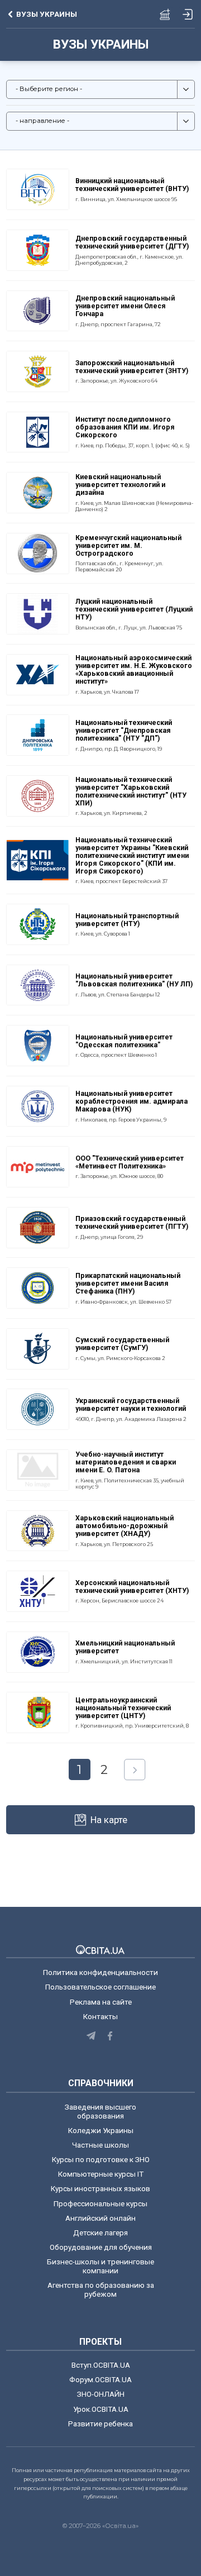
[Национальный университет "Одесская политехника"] (37, 1045)
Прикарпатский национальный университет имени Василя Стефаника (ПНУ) (128, 1284)
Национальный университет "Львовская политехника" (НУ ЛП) (134, 980)
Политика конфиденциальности (100, 1972)
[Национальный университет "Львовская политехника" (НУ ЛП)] (37, 984)
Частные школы (100, 2145)
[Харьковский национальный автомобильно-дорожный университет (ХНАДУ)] (37, 1530)
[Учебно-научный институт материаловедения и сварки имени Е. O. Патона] (37, 1469)
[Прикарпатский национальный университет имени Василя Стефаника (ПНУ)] (37, 1287)
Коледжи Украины (101, 2130)
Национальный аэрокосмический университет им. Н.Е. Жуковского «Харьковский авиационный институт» (134, 670)
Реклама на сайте (101, 2002)
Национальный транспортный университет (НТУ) (127, 920)
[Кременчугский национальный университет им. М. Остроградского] (37, 552)
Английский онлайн (100, 2218)
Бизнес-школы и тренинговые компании (100, 2266)
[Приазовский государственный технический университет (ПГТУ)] (37, 1227)
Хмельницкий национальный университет (125, 1647)
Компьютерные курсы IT (101, 2174)
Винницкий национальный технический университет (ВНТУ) (132, 185)
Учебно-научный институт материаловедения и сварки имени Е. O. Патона (126, 1462)
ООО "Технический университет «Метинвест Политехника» (130, 1162)
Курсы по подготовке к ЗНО (101, 2159)
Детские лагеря (100, 2232)
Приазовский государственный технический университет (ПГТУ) (132, 1223)
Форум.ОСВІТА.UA (100, 2379)
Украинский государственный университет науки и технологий (131, 1405)
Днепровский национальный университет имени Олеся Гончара (125, 306)
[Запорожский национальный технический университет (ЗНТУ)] (37, 371)
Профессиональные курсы (100, 2203)
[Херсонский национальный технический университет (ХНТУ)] (37, 1591)
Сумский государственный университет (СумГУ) (122, 1344)
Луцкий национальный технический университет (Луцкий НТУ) (134, 609)
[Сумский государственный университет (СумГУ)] (37, 1348)
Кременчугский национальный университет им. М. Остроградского (128, 546)
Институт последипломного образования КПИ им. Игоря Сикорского (125, 427)
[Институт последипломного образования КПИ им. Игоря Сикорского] (37, 431)
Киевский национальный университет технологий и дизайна (120, 485)
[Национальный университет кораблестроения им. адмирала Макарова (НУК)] (37, 1105)
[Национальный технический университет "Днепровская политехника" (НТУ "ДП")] (37, 734)
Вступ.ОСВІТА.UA (101, 2365)
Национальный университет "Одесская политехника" (124, 1041)
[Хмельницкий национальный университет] (37, 1651)
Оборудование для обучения (101, 2247)
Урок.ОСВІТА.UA (101, 2409)
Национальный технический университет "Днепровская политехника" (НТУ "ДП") (124, 731)
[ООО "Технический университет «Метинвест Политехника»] (37, 1166)
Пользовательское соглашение (100, 1987)
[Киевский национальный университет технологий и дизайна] (37, 492)
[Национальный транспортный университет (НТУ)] (37, 923)
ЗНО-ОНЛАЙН (101, 2394)
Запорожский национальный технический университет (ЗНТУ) (132, 367)
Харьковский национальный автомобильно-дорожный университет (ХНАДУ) (125, 1526)
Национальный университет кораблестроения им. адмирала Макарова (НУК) (131, 1101)
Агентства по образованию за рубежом (101, 2289)
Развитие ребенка (100, 2424)
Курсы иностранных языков (100, 2188)
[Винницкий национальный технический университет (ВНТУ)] (37, 189)
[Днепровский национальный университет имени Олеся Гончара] (37, 310)
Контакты (100, 2016)
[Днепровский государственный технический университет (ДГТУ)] (37, 249)
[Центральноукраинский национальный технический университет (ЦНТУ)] (37, 1712)
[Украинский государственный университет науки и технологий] (37, 1409)
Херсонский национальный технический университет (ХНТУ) (132, 1587)
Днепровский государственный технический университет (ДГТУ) (132, 242)
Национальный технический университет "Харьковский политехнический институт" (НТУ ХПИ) (131, 791)
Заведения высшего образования (100, 2111)
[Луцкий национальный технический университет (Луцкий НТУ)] (37, 613)
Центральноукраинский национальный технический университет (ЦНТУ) (123, 1708)
